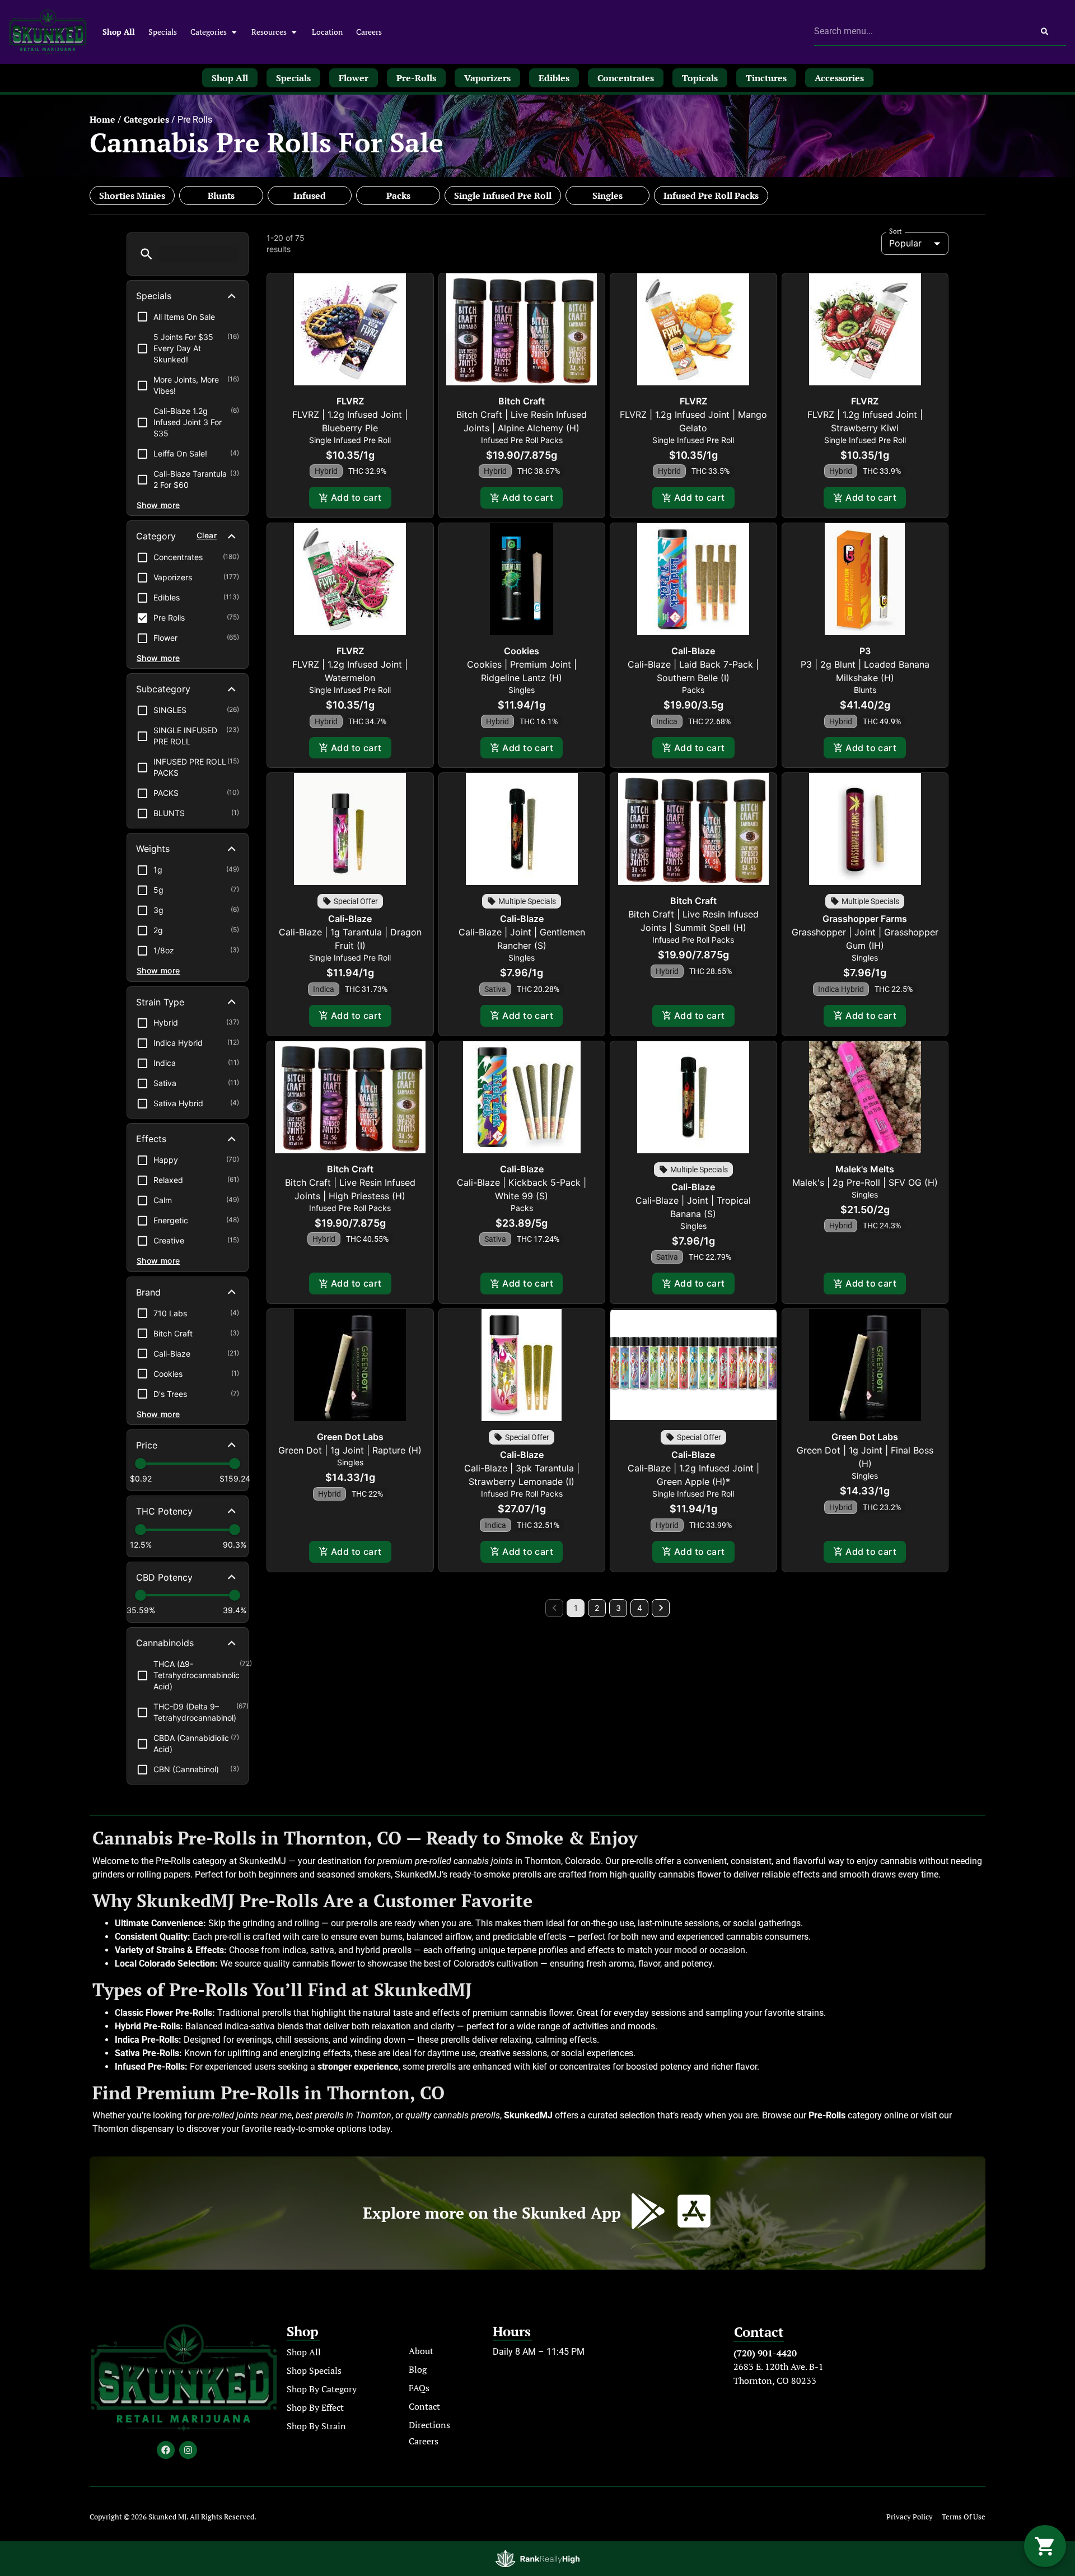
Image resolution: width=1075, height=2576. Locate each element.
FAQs (419, 2388)
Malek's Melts (865, 1169)
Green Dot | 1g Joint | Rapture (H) (350, 1450)
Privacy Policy (910, 2517)
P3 (865, 651)
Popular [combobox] (905, 243)
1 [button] (576, 1608)
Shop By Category (322, 2389)
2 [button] (597, 1608)
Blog (418, 2369)
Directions (429, 2425)
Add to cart (356, 497)
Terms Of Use (964, 2517)
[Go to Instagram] (188, 2450)
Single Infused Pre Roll (503, 195)
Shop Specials (314, 2370)
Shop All (119, 32)
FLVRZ (350, 401)
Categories (209, 32)
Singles (607, 195)
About (421, 2351)
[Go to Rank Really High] (537, 2559)
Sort (896, 231)
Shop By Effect (315, 2407)
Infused (310, 195)
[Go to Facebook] (166, 2450)
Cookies (522, 651)
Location (327, 32)
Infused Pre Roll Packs (711, 195)
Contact (424, 2406)
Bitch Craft (522, 401)
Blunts (221, 195)
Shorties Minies (132, 195)
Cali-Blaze (693, 651)
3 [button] (618, 1608)
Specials (163, 32)
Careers (369, 32)
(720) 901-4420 (765, 2353)
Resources (269, 32)
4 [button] (640, 1608)
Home (102, 119)
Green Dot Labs (350, 1437)
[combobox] (919, 31)
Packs (398, 195)
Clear (207, 535)
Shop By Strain (316, 2426)
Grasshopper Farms (865, 919)
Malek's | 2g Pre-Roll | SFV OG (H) (865, 1182)
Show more (158, 505)
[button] (146, 254)
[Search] (1044, 31)
